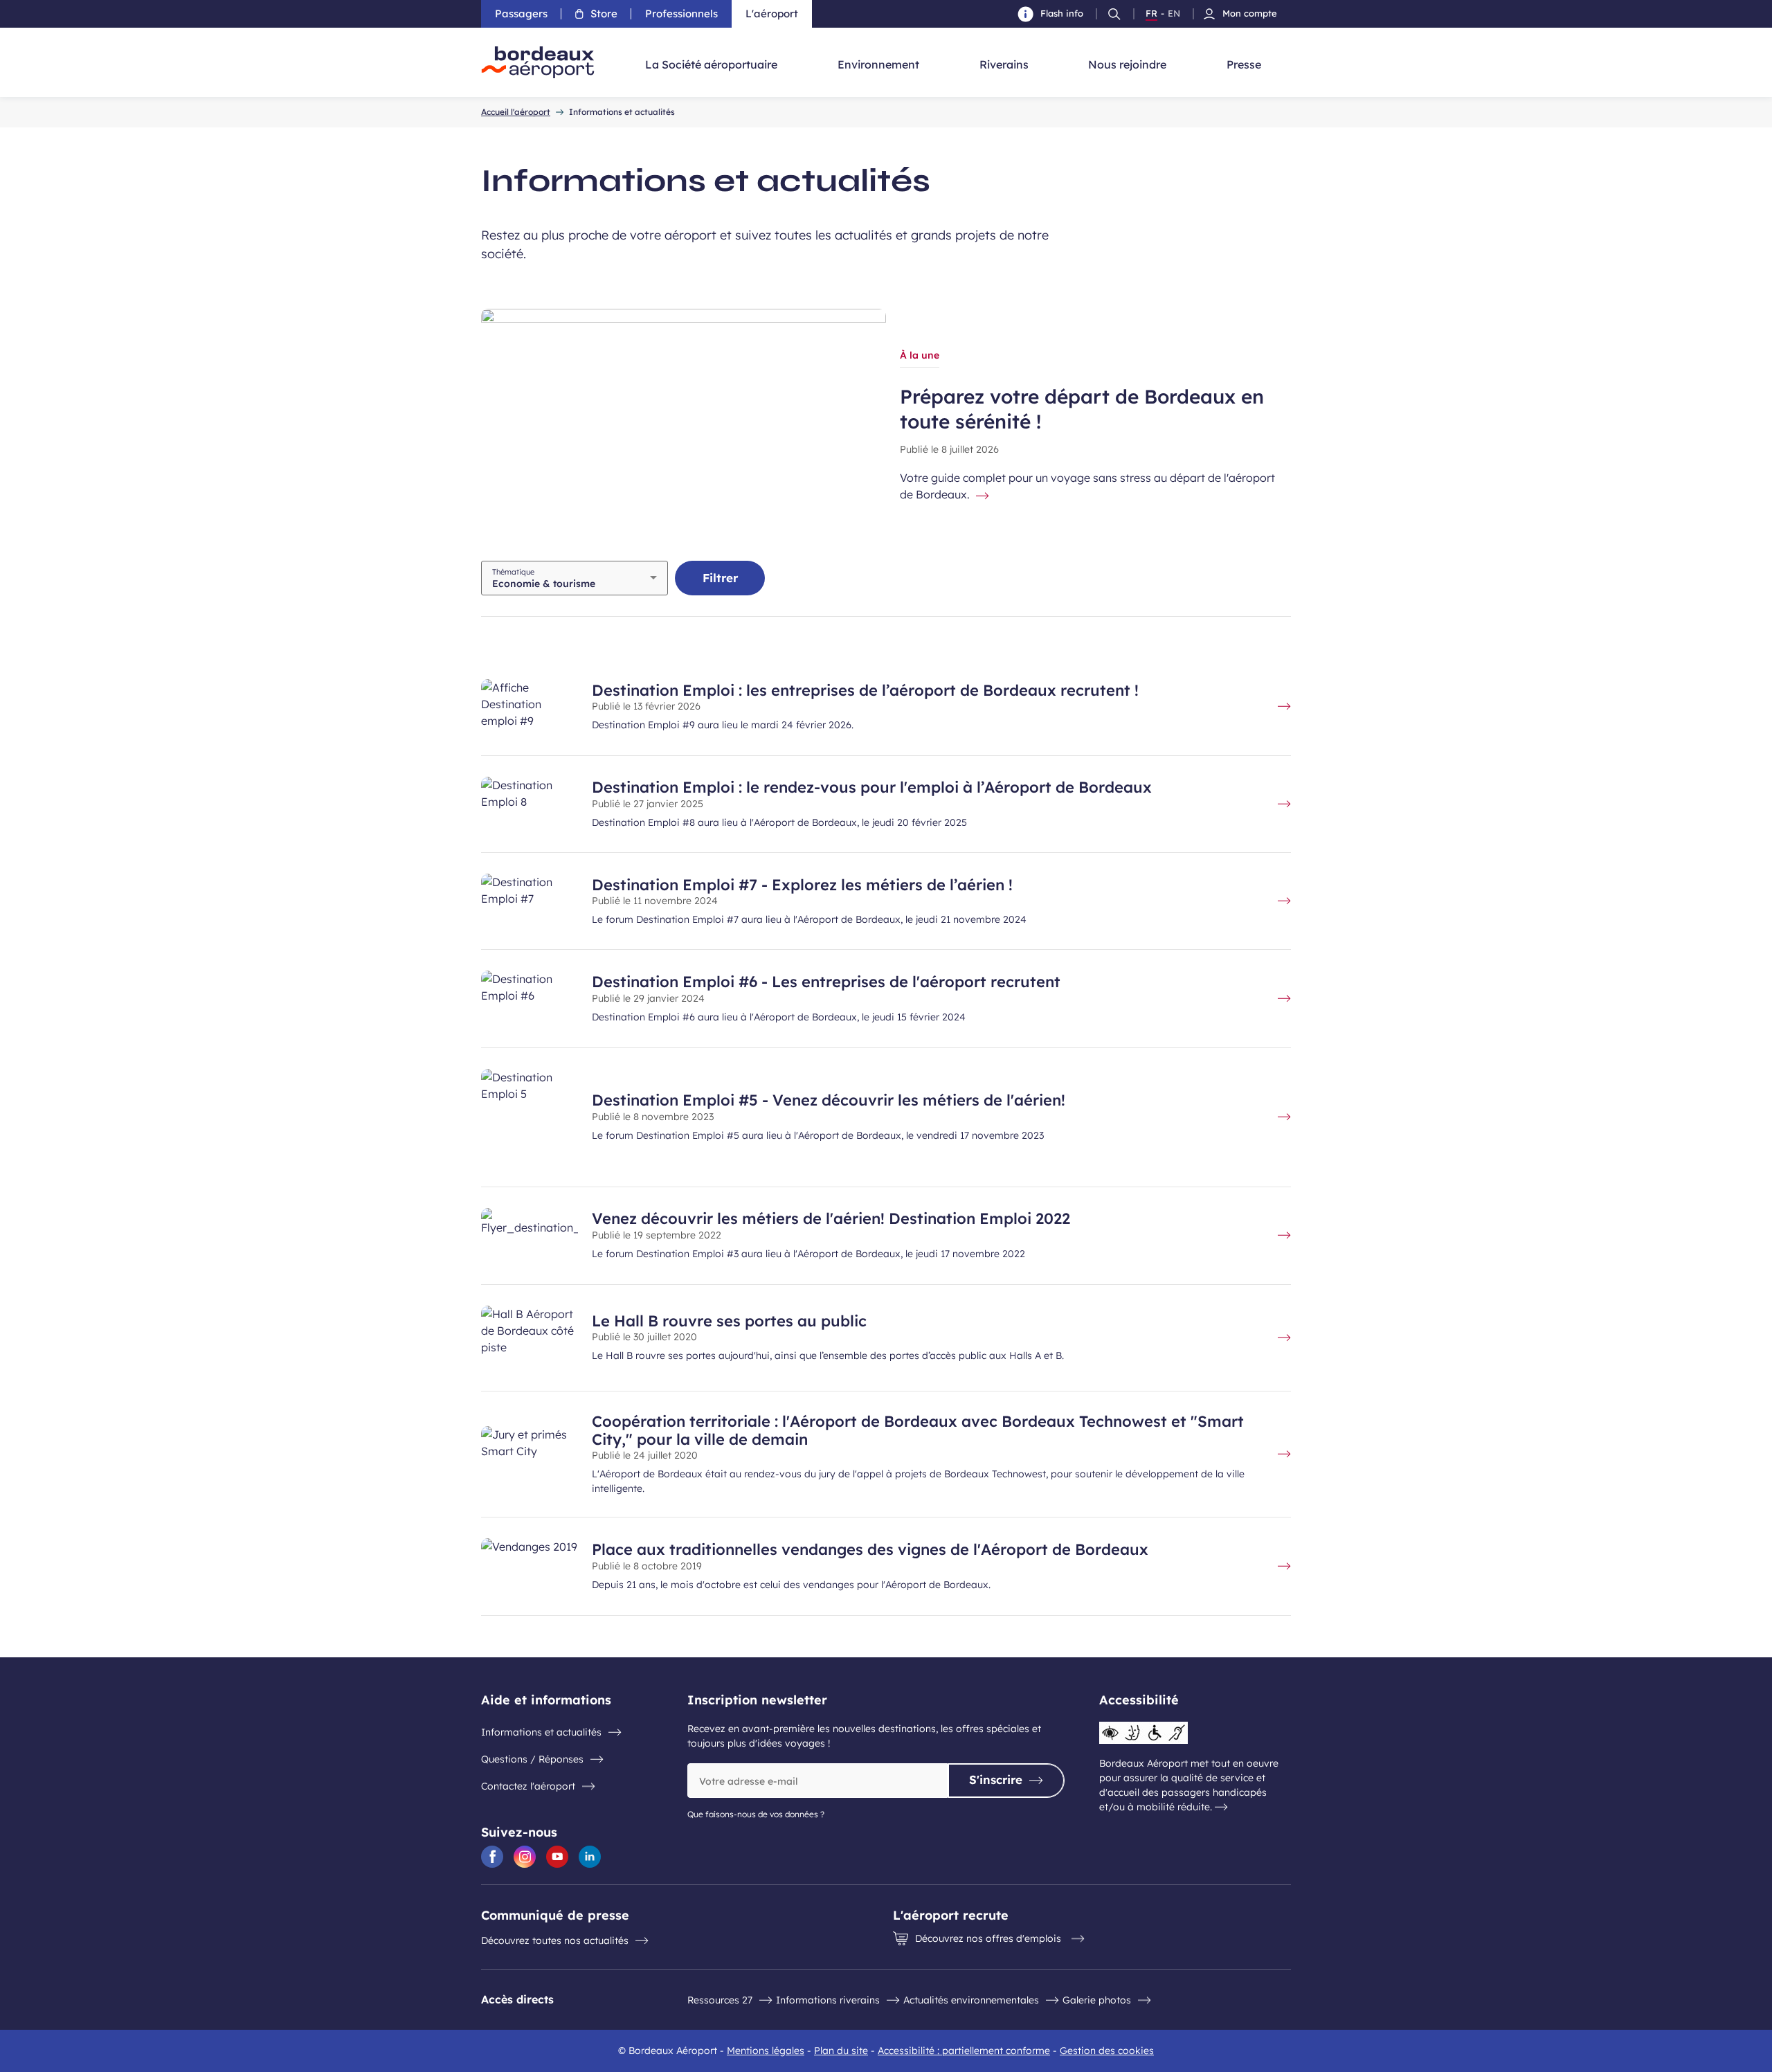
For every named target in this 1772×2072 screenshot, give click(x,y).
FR (1151, 14)
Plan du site (841, 2051)
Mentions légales (766, 2051)
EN (1174, 14)
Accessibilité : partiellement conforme (964, 2051)
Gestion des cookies (1107, 2051)
